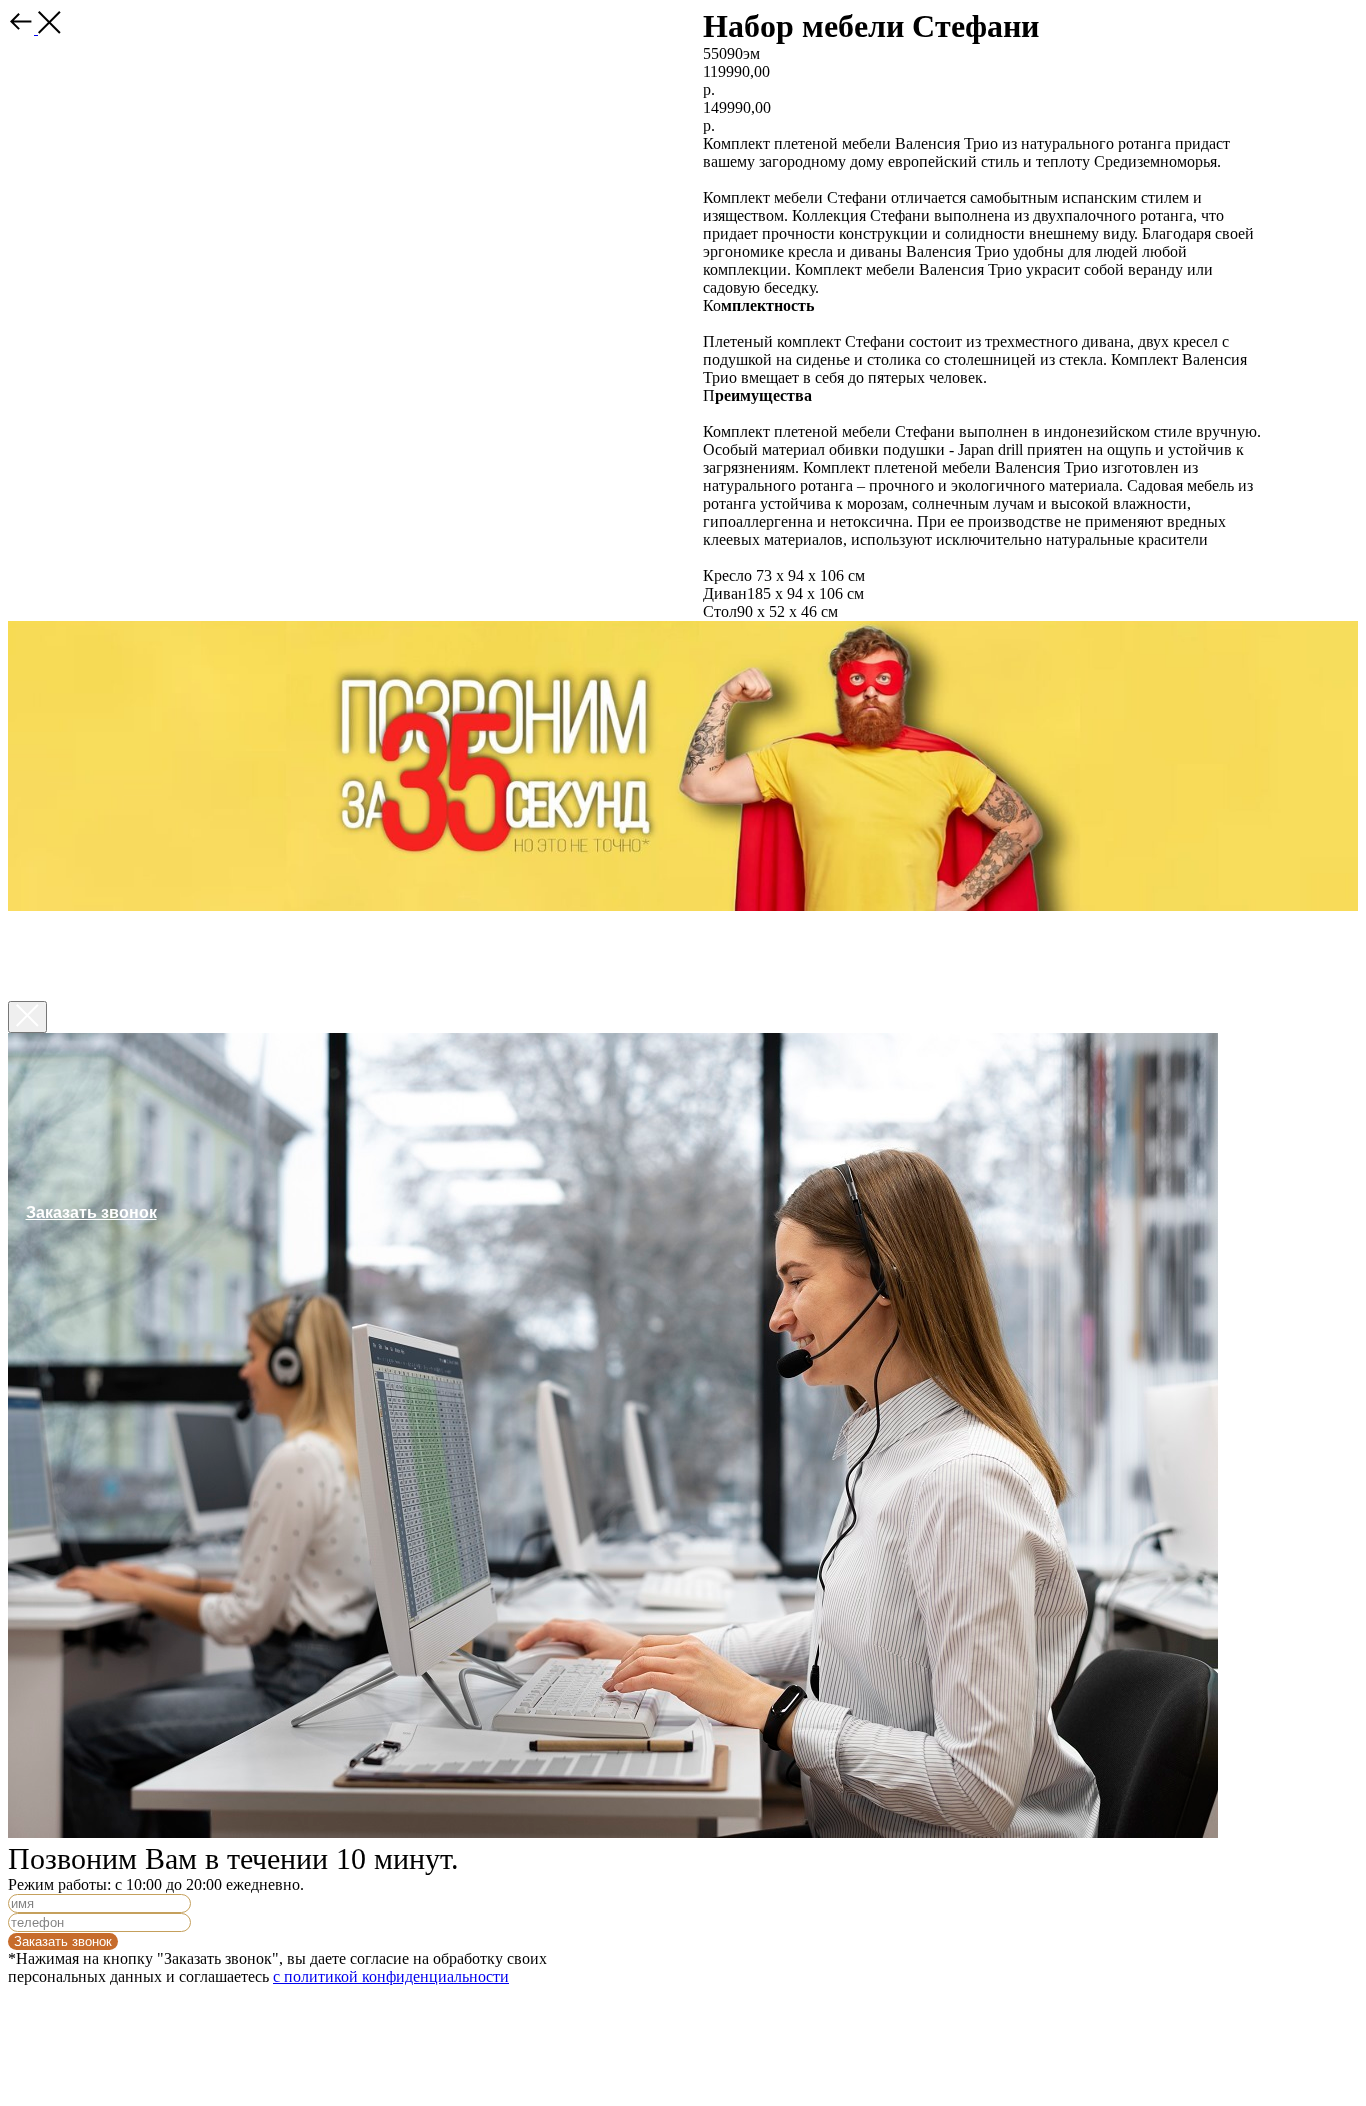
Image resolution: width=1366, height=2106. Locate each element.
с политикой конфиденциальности (391, 1976)
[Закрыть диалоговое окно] (27, 1017)
